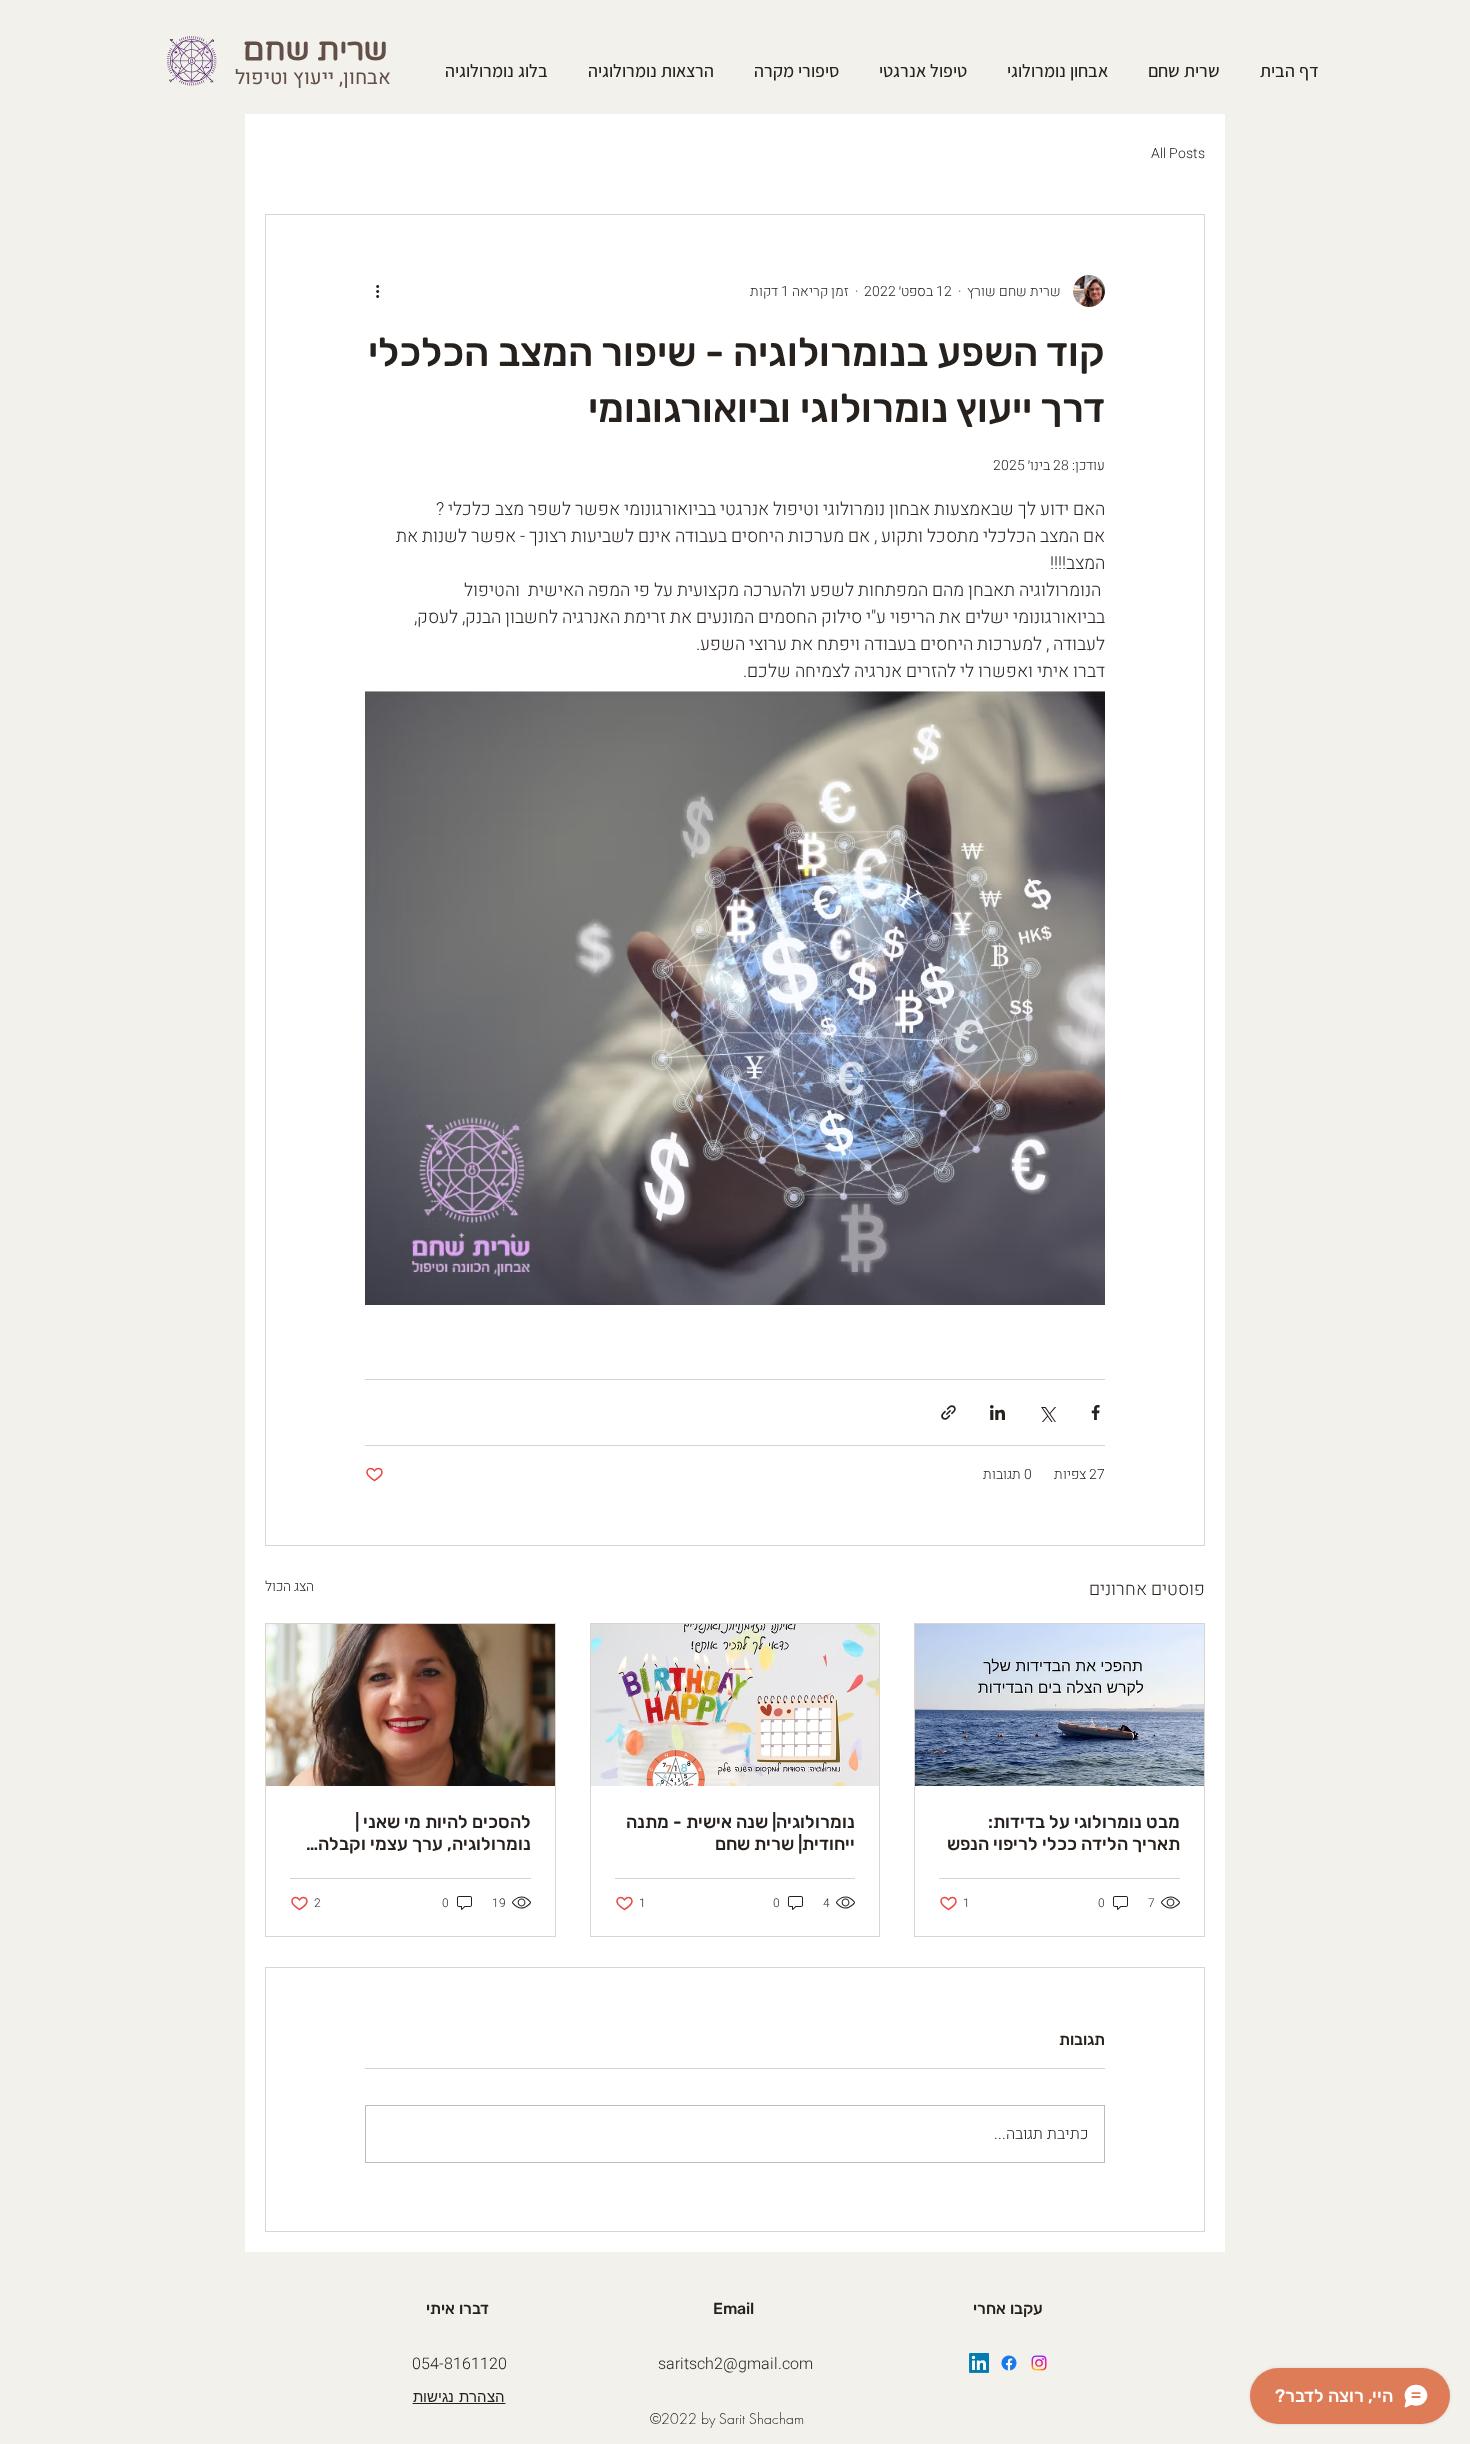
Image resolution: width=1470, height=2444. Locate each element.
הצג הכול (289, 1586)
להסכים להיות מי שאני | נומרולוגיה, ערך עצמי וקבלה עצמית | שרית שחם (424, 1833)
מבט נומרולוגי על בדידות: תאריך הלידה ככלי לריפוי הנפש (1063, 1833)
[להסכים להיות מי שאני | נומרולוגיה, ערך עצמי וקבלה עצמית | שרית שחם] (410, 1705)
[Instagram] (1039, 2363)
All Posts (1178, 154)
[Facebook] (1009, 2363)
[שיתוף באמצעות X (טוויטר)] (1046, 1412)
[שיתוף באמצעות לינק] (948, 1412)
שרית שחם (319, 50)
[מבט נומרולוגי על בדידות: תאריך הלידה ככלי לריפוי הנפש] (1059, 1705)
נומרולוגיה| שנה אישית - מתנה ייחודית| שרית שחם (740, 1833)
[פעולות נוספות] (377, 291)
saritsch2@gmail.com (735, 2364)
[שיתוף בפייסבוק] (1095, 1412)
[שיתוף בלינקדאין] (997, 1412)
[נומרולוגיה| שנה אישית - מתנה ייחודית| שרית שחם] (735, 1705)
